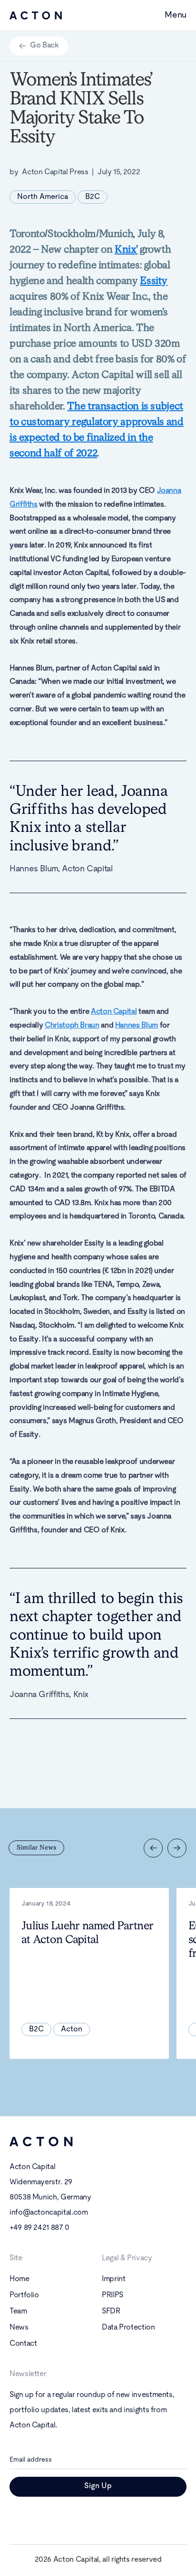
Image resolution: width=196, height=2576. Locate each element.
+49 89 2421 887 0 (39, 2228)
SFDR (111, 2312)
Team (18, 2312)
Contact (23, 2344)
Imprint (113, 2279)
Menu (176, 15)
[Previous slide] (153, 1848)
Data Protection (128, 2328)
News (19, 2328)
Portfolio (24, 2295)
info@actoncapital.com (49, 2213)
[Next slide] (177, 1848)
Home (20, 2279)
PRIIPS (113, 2295)
